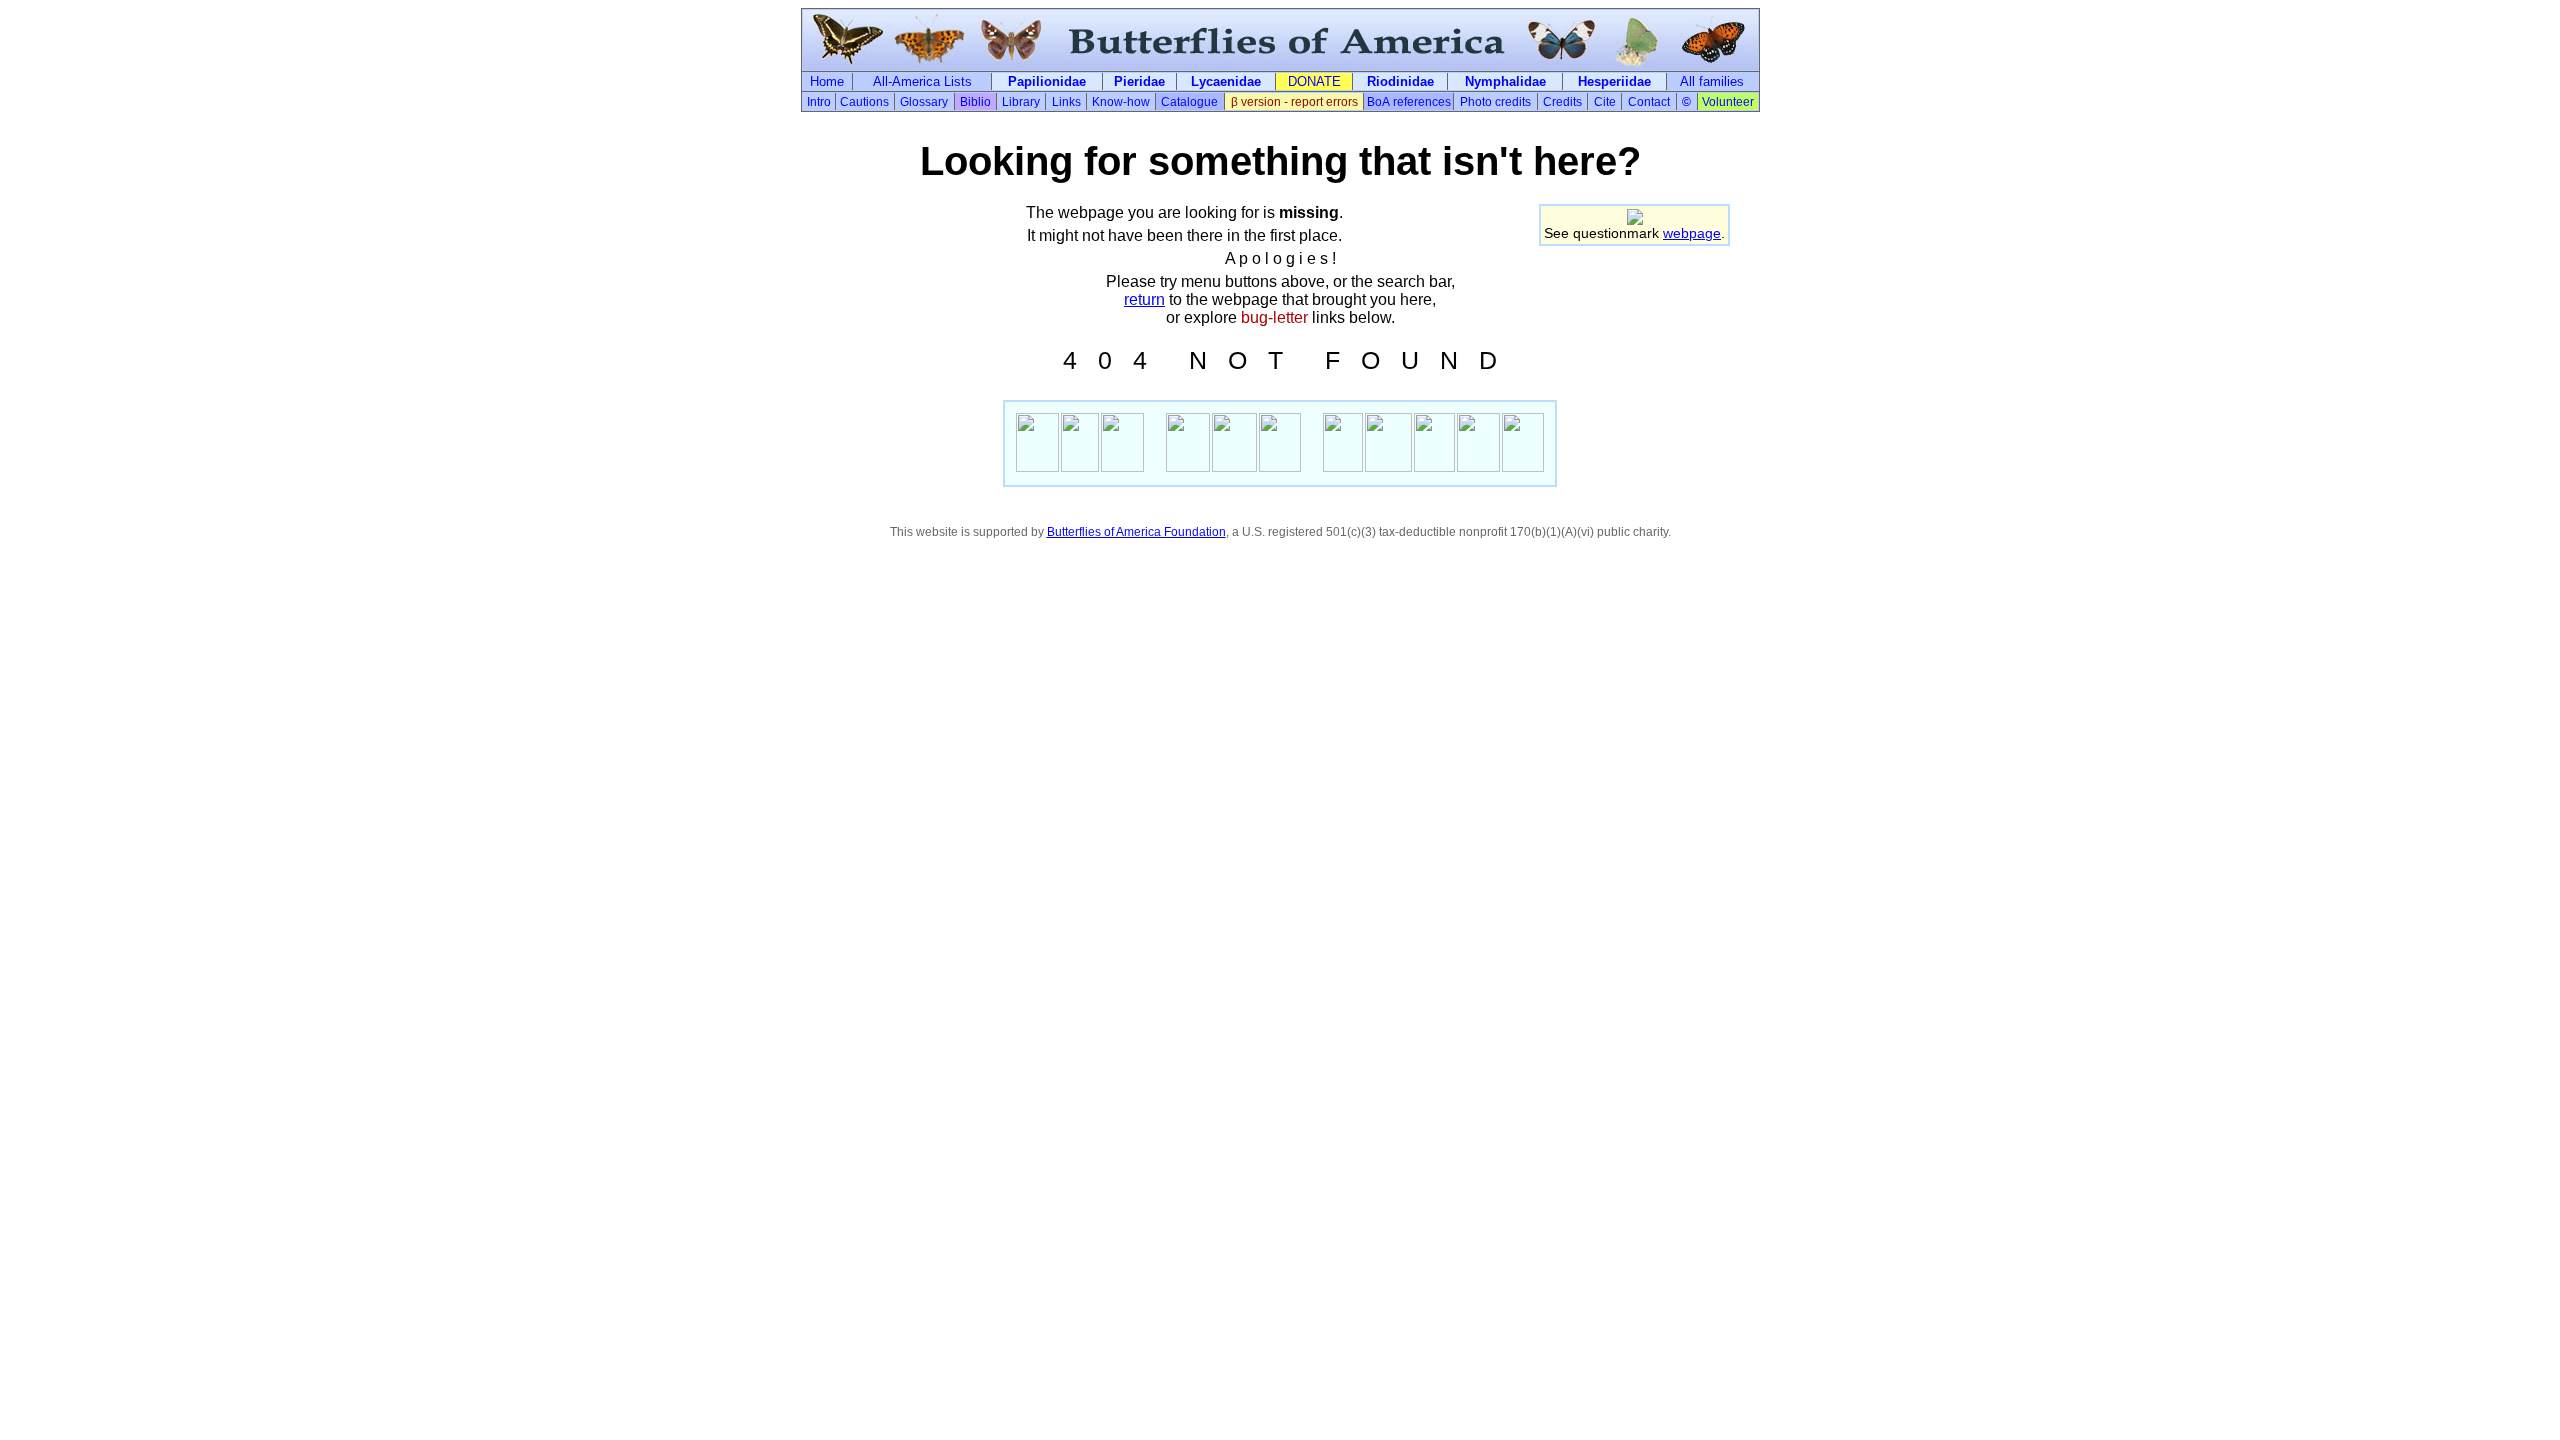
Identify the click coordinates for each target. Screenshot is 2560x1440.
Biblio (975, 102)
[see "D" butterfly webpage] (1523, 467)
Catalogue (1189, 102)
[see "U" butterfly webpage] (1434, 467)
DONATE (1314, 81)
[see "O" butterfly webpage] (1234, 467)
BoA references (1409, 102)
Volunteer (1728, 102)
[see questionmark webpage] (1635, 219)
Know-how (1121, 102)
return (1144, 299)
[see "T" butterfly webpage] (1280, 467)
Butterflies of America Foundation (1136, 532)
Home (827, 81)
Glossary (924, 102)
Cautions (864, 102)
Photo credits (1495, 102)
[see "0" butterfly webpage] (1080, 467)
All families (1712, 81)
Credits (1562, 102)
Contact (1649, 102)
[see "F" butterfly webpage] (1343, 467)
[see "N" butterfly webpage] (1188, 467)
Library (1021, 102)
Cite (1605, 102)
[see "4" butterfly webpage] (1037, 467)
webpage (1692, 233)
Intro (819, 102)
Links (1066, 102)
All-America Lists (922, 81)
